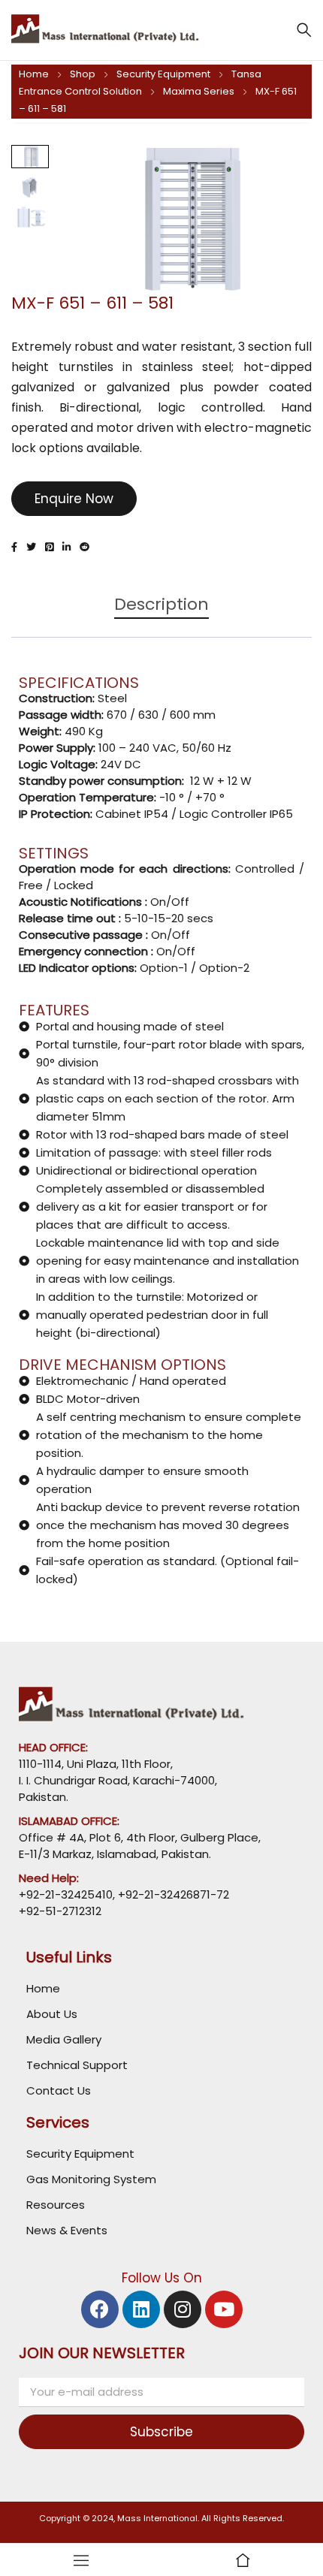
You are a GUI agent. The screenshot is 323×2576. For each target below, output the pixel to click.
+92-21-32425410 (66, 1894)
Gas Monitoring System (91, 2179)
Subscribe (161, 2432)
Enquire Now (74, 499)
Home (34, 74)
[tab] (161, 612)
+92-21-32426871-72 (172, 1894)
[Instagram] (183, 2309)
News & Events (67, 2230)
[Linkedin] (141, 2309)
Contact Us (59, 2090)
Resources (56, 2205)
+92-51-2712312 (60, 1911)
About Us (52, 2014)
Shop (83, 74)
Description (161, 605)
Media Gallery (64, 2039)
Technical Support (77, 2065)
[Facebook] (100, 2309)
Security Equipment (163, 74)
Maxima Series (199, 91)
